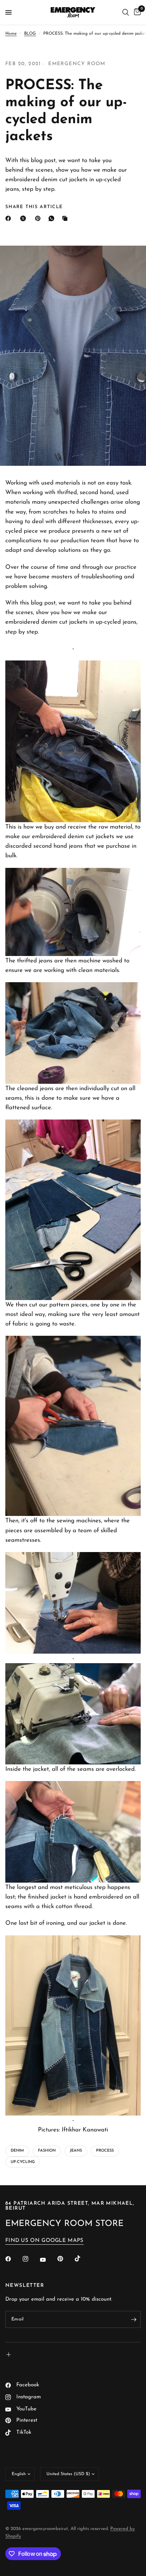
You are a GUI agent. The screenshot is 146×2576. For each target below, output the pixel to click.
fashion (47, 2151)
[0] (136, 12)
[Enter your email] (134, 2319)
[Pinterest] (39, 218)
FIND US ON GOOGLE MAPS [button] (44, 2241)
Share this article (34, 207)
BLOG (30, 34)
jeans (76, 2151)
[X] (24, 218)
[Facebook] (10, 218)
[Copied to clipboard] (66, 218)
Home (11, 34)
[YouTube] (48, 2260)
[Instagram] (30, 2259)
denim (17, 2151)
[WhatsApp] (53, 218)
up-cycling (23, 2162)
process (105, 2151)
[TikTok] (83, 2259)
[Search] (126, 12)
